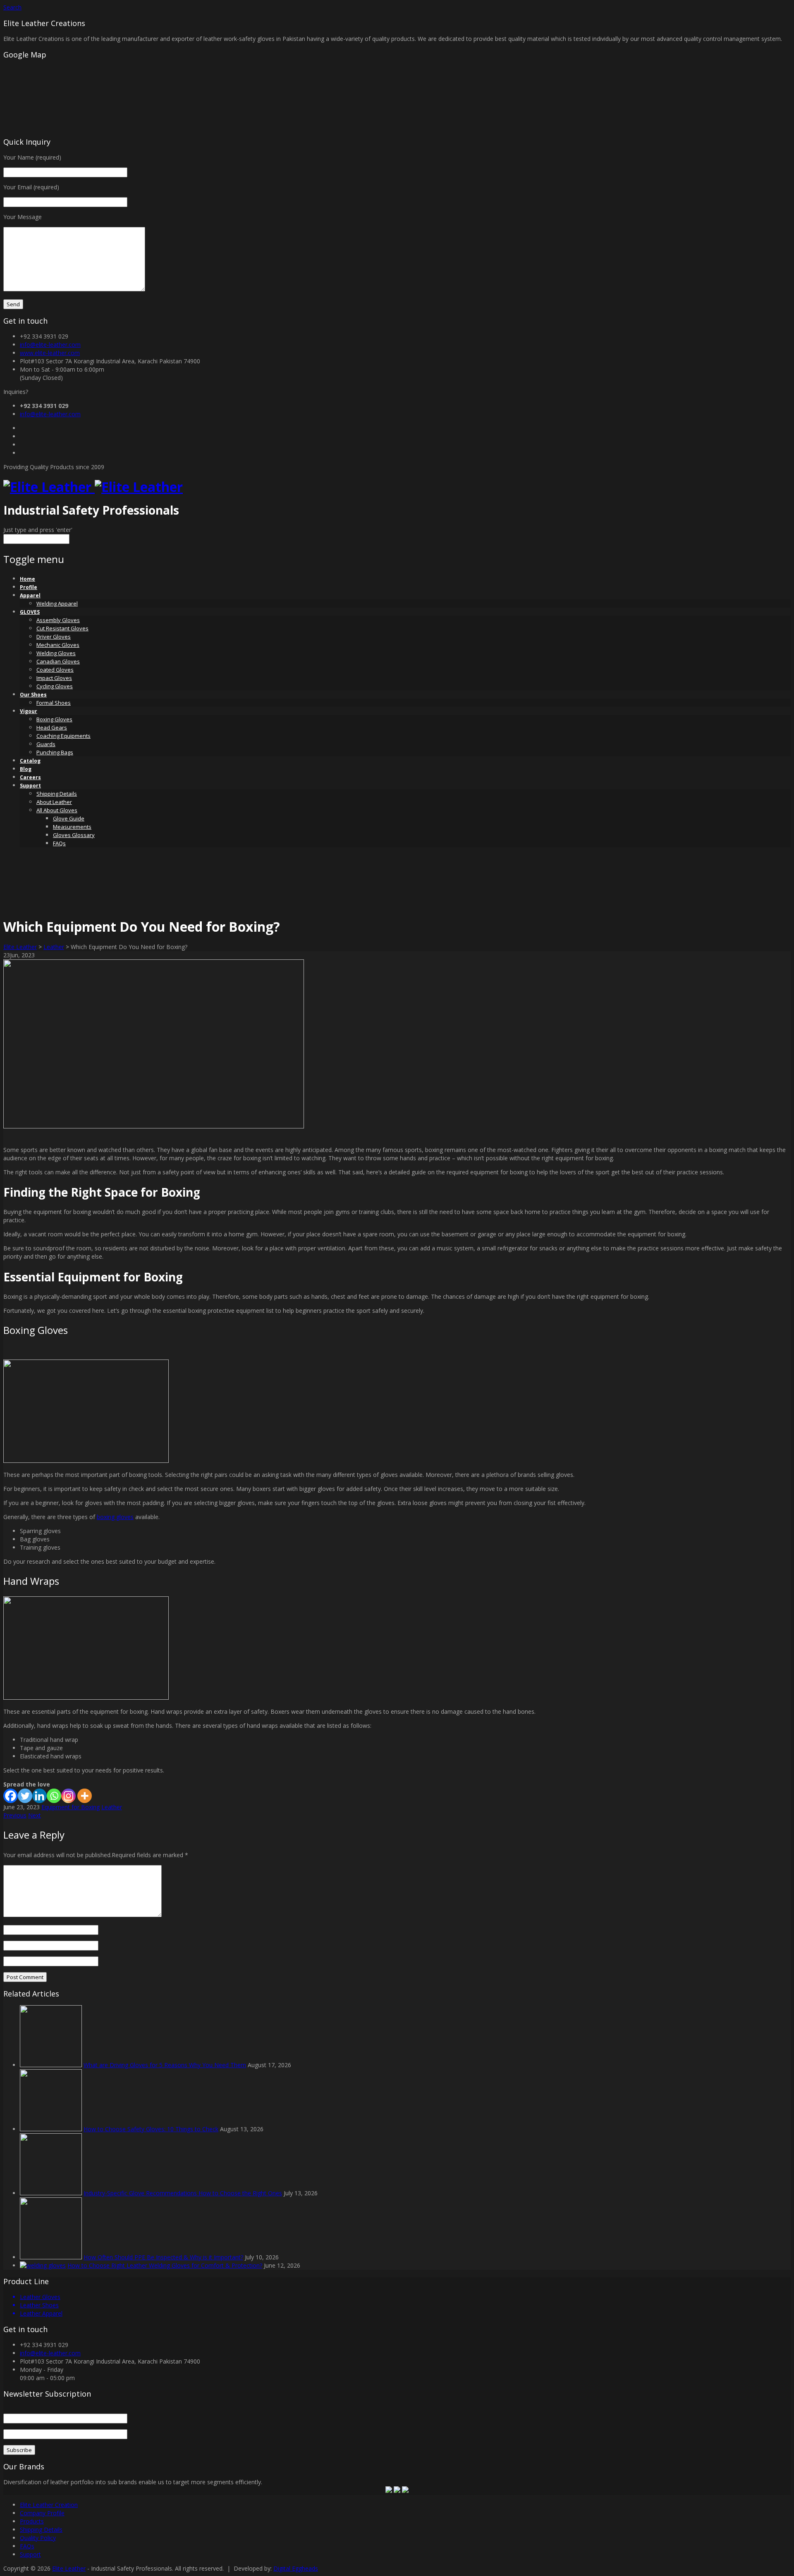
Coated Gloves (55, 670)
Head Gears (52, 727)
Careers (30, 777)
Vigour (29, 711)
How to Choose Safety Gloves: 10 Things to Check (151, 2129)
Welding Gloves (56, 653)
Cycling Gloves (55, 686)
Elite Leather (20, 947)
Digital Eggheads (296, 2568)
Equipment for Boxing (71, 1807)
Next (35, 1815)
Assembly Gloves (58, 620)
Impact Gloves (54, 678)
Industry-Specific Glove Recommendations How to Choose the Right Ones (183, 2193)
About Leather (54, 802)
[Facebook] (11, 1796)
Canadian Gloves (58, 661)
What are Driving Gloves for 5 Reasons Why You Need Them (165, 2065)
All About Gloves (57, 810)
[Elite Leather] (93, 487)
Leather (54, 947)
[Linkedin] (39, 1796)
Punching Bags (55, 752)
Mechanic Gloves (58, 645)
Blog (26, 769)
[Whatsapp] (54, 1796)
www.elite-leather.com (50, 353)
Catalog (30, 761)
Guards (46, 744)
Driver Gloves (54, 637)
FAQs (59, 843)
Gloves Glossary (74, 835)
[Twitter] (25, 1796)
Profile (29, 587)
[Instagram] (68, 1796)
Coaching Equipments (63, 736)
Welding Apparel (57, 603)
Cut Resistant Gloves (62, 628)
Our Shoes (33, 695)
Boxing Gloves (54, 719)
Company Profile (42, 2513)
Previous (15, 1815)
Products (32, 2521)
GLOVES (30, 612)
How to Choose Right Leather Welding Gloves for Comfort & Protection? (165, 2265)
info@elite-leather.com (50, 345)
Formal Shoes (54, 703)
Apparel (30, 595)
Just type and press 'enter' (38, 530)
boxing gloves (115, 1517)
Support (30, 786)
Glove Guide (69, 818)
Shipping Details (57, 794)
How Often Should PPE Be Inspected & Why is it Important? (163, 2257)
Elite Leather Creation (49, 2505)
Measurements (72, 827)
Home (28, 579)
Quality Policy (38, 2538)
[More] (85, 1796)
